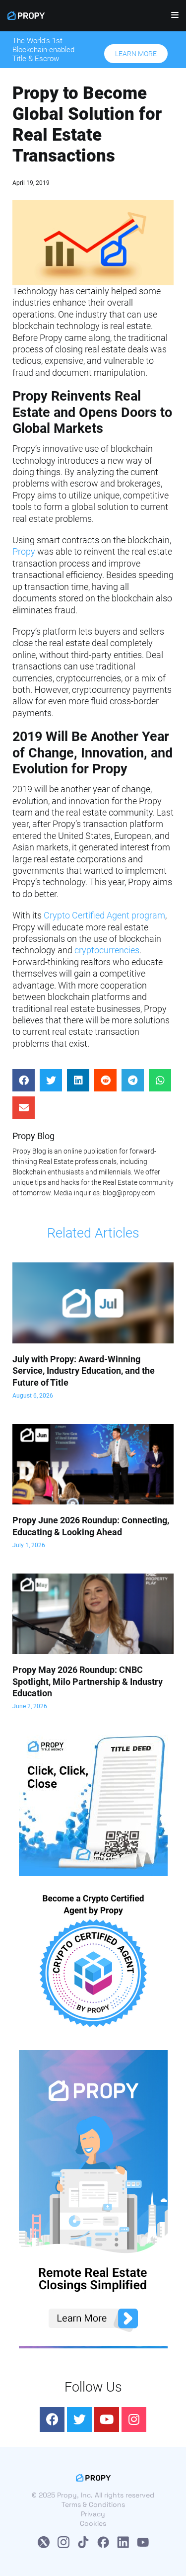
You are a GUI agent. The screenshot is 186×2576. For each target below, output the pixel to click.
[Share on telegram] (133, 1080)
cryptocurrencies (107, 950)
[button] (136, 54)
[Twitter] (79, 2419)
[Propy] (26, 16)
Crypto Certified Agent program (104, 915)
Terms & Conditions (93, 2504)
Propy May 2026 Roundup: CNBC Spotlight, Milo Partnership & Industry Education (88, 1681)
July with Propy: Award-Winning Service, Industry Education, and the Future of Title (84, 1371)
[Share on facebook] (24, 1080)
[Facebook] (52, 2419)
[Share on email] (24, 1108)
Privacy (93, 2514)
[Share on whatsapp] (160, 1080)
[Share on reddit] (105, 1080)
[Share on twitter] (51, 1080)
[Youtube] (107, 2419)
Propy (24, 551)
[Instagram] (134, 2419)
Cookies (93, 2523)
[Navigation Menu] (171, 17)
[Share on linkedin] (78, 1080)
